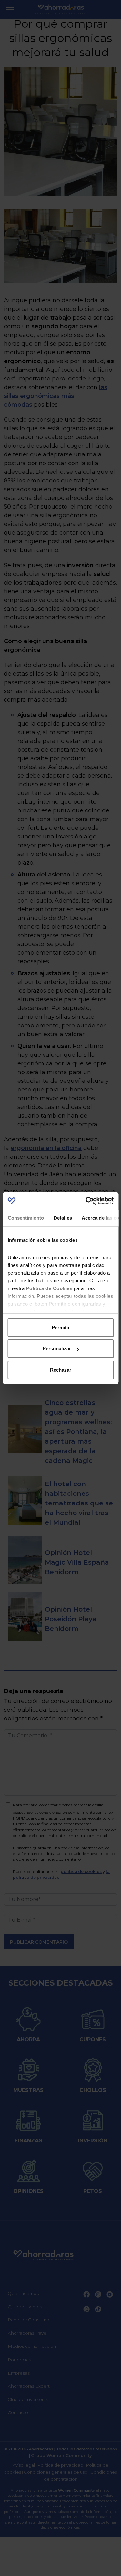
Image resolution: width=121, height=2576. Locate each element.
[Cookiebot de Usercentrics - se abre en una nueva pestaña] (86, 1201)
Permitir (61, 1328)
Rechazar (61, 1370)
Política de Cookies (49, 1288)
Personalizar (57, 1349)
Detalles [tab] (62, 1218)
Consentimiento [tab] (25, 1218)
